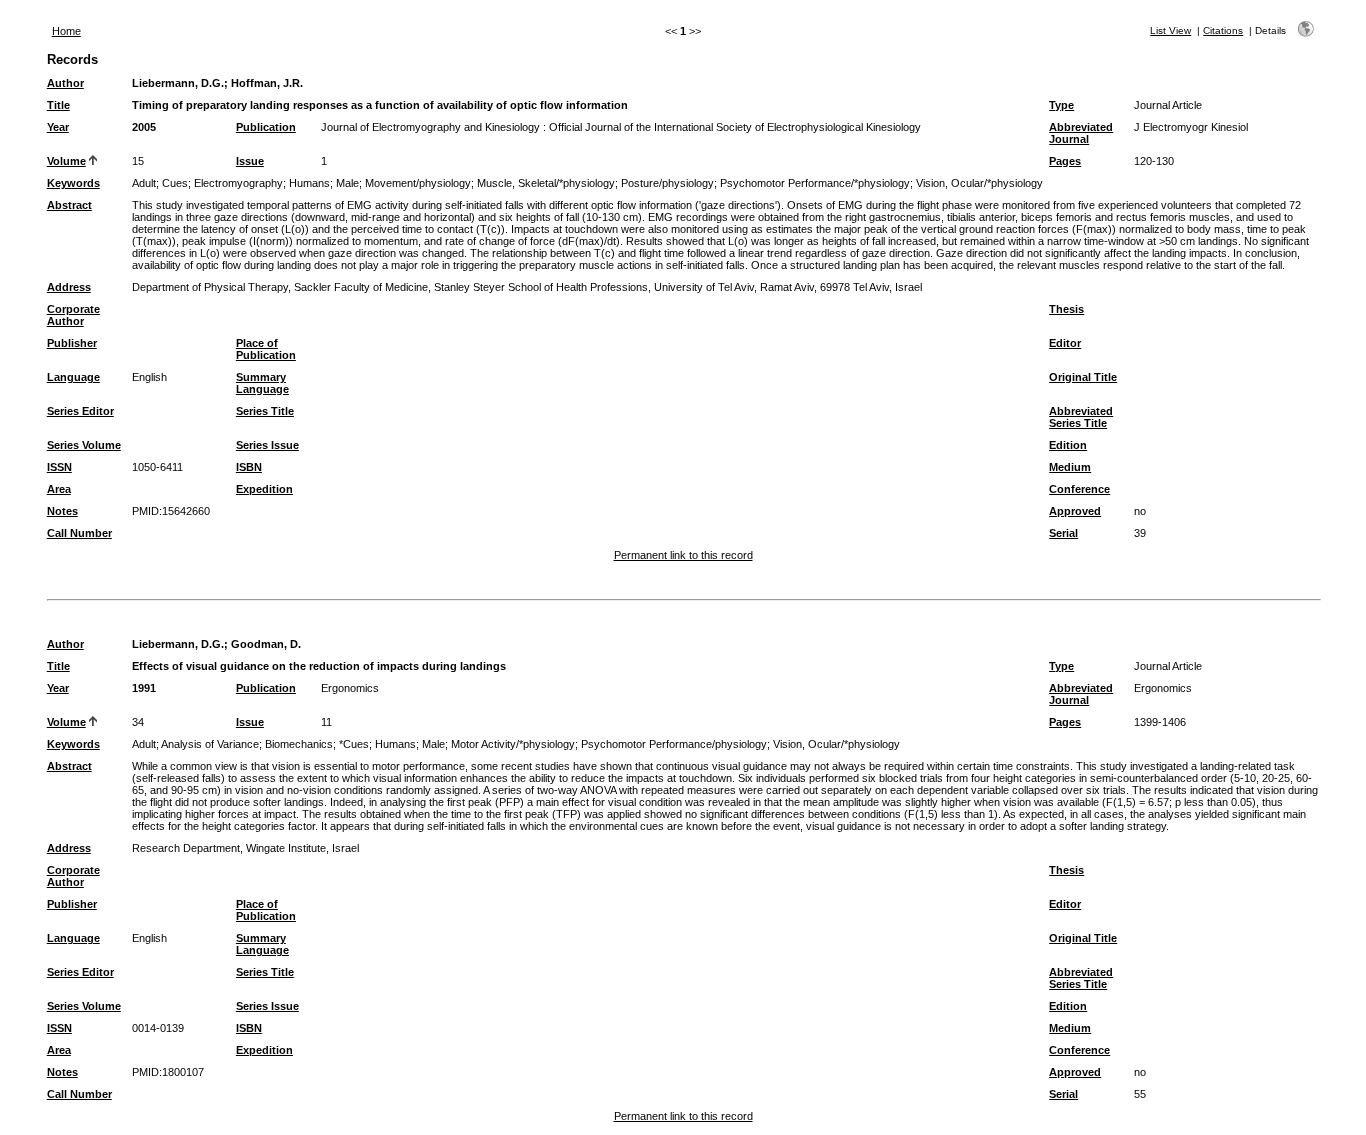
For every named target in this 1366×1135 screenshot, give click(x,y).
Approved (1075, 511)
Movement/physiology (418, 183)
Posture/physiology (667, 183)
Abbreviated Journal (1081, 133)
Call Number (79, 533)
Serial (1063, 533)
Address (69, 287)
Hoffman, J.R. (267, 83)
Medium (1070, 467)
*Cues (354, 744)
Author (65, 83)
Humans (309, 183)
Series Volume (84, 445)
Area (59, 489)
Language (73, 377)
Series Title (265, 411)
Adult (144, 183)
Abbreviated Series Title (1081, 417)
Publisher (72, 343)
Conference (1079, 489)
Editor (1065, 343)
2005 (144, 127)
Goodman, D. (266, 644)
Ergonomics (350, 688)
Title (58, 105)
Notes (62, 511)
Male (347, 183)
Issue (250, 161)
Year (58, 127)
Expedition (264, 489)
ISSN (59, 467)
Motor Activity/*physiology (513, 744)
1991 (144, 688)
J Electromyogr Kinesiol (1191, 127)
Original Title (1083, 377)
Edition (1068, 445)
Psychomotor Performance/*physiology (815, 183)
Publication (266, 127)
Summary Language (262, 383)
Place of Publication (266, 349)
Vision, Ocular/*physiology (979, 183)
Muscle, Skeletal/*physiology (546, 183)
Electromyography (238, 183)
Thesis (1066, 309)
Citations (1223, 30)
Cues (175, 183)
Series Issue (267, 445)
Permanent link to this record (683, 555)
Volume (66, 161)
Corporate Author (73, 315)
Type (1061, 105)
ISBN (249, 467)
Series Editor (80, 411)
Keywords (73, 183)
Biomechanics (299, 744)
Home (66, 31)
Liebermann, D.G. (178, 83)
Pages (1065, 161)
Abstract (69, 205)
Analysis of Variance (210, 744)
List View (1170, 30)
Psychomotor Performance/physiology (674, 744)
